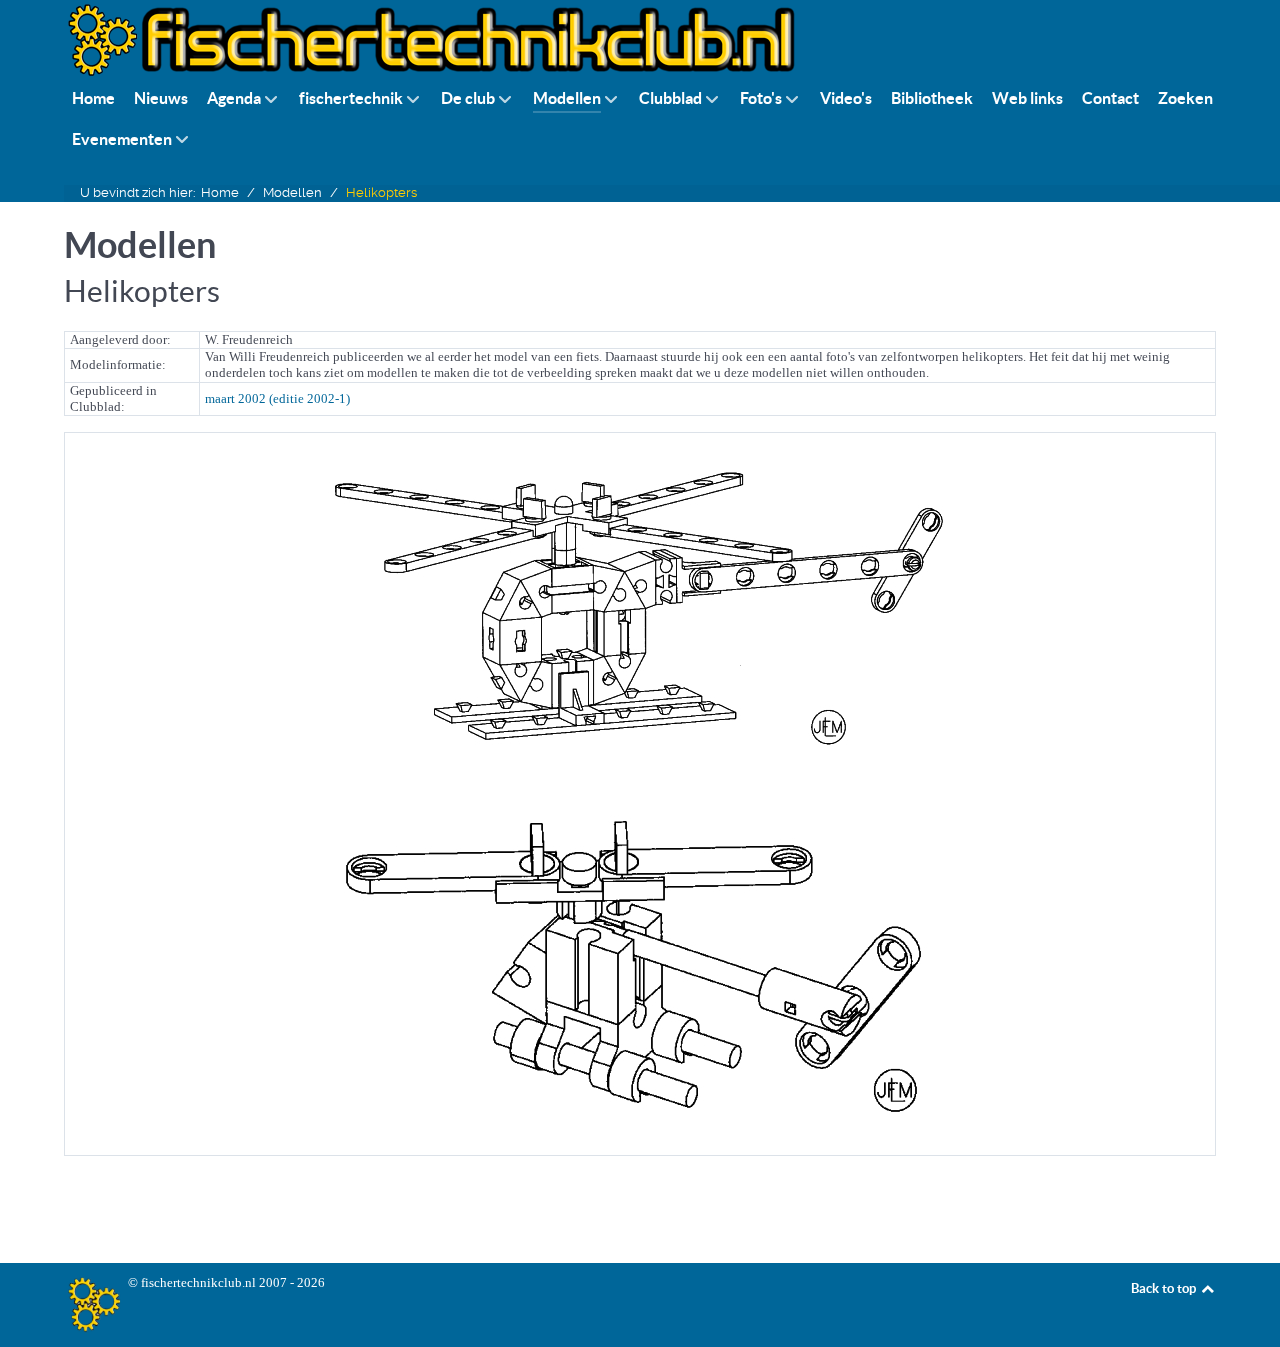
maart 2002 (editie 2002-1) (277, 398)
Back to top (1165, 1288)
